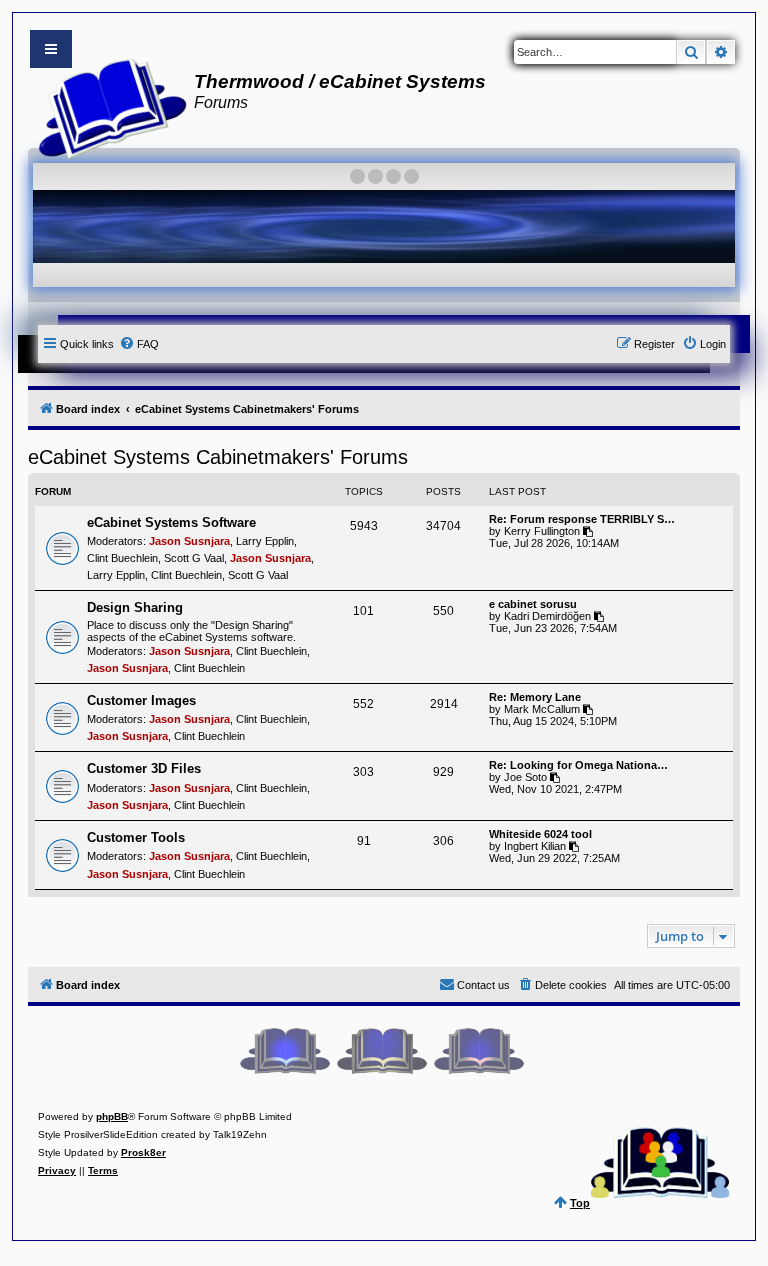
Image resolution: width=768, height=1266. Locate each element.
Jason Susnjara (189, 541)
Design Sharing (135, 607)
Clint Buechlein (122, 558)
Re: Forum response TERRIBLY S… (582, 519)
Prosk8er (143, 1152)
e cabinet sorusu (533, 604)
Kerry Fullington (542, 531)
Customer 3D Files (144, 768)
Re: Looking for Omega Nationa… (578, 765)
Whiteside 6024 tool (540, 834)
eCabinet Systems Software (171, 522)
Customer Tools (136, 837)
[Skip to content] (51, 49)
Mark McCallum (542, 709)
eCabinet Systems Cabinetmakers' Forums (218, 457)
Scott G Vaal (194, 558)
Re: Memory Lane (535, 697)
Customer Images (141, 700)
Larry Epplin (265, 541)
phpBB (112, 1116)
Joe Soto (525, 777)
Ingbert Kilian (535, 846)
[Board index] (106, 106)
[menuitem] (139, 344)
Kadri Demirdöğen (547, 616)
